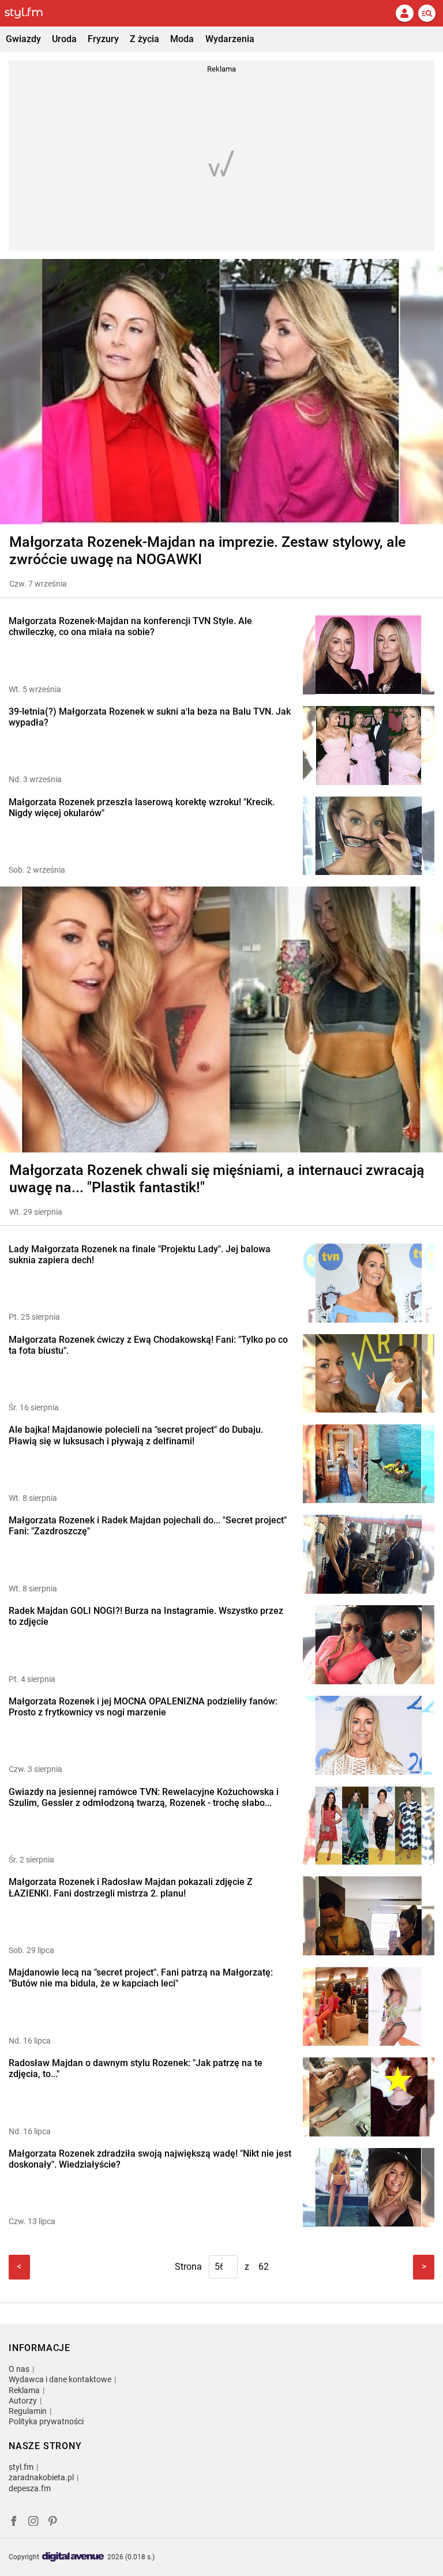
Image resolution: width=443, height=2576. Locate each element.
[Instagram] (33, 2523)
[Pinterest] (54, 2523)
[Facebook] (14, 2523)
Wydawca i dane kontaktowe (60, 2379)
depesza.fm (30, 2488)
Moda (182, 39)
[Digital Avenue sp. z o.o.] (73, 2557)
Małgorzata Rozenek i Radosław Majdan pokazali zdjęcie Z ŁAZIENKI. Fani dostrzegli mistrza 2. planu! (131, 1887)
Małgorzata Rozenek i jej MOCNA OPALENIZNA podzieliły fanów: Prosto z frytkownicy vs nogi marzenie (143, 1707)
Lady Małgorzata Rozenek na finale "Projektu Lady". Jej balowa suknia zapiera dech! (140, 1255)
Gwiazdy (23, 39)
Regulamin (28, 2411)
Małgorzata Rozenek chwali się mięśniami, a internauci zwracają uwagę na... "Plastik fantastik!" (217, 1179)
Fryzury (103, 39)
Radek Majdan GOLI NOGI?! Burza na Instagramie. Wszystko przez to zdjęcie (146, 1616)
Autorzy (23, 2401)
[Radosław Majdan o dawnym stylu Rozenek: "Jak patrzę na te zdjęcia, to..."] (369, 2097)
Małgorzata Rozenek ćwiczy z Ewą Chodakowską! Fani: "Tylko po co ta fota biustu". (148, 1345)
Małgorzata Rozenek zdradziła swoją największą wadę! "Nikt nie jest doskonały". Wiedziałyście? (150, 2159)
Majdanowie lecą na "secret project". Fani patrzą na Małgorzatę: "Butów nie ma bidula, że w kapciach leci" (141, 1978)
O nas (19, 2369)
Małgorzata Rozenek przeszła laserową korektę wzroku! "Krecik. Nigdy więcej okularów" (142, 808)
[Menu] (427, 13)
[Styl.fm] (31, 13)
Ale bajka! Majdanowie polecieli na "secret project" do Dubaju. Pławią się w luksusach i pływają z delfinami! (136, 1435)
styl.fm (21, 2467)
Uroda (64, 39)
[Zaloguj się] (404, 13)
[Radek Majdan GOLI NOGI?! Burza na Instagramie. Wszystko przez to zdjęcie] (369, 1645)
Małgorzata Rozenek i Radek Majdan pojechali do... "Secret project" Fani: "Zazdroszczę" (148, 1526)
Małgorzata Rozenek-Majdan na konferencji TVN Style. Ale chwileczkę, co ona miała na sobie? (130, 626)
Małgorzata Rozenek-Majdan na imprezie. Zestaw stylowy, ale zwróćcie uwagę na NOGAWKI (207, 551)
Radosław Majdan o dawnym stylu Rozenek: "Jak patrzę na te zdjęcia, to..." (136, 2068)
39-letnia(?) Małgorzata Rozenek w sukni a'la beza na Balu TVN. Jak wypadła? (150, 717)
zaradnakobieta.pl (41, 2477)
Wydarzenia (230, 39)
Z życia (144, 39)
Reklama (24, 2390)
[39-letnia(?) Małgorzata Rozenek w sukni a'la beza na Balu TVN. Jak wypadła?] (369, 746)
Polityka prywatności (46, 2421)
